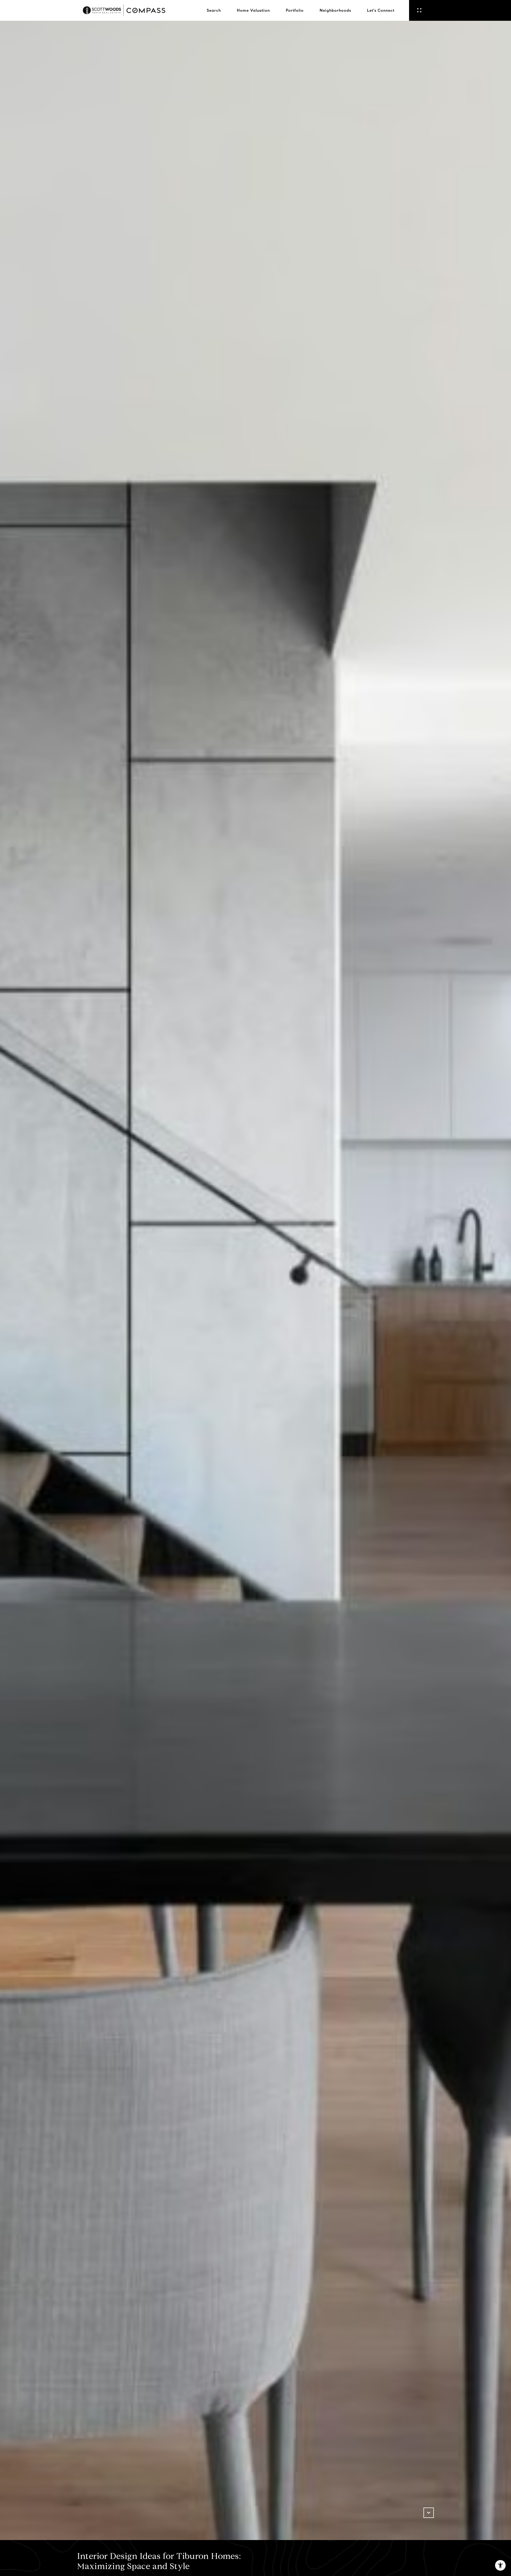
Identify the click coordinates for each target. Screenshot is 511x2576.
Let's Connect (381, 10)
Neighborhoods (335, 10)
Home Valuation (253, 10)
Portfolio (295, 10)
